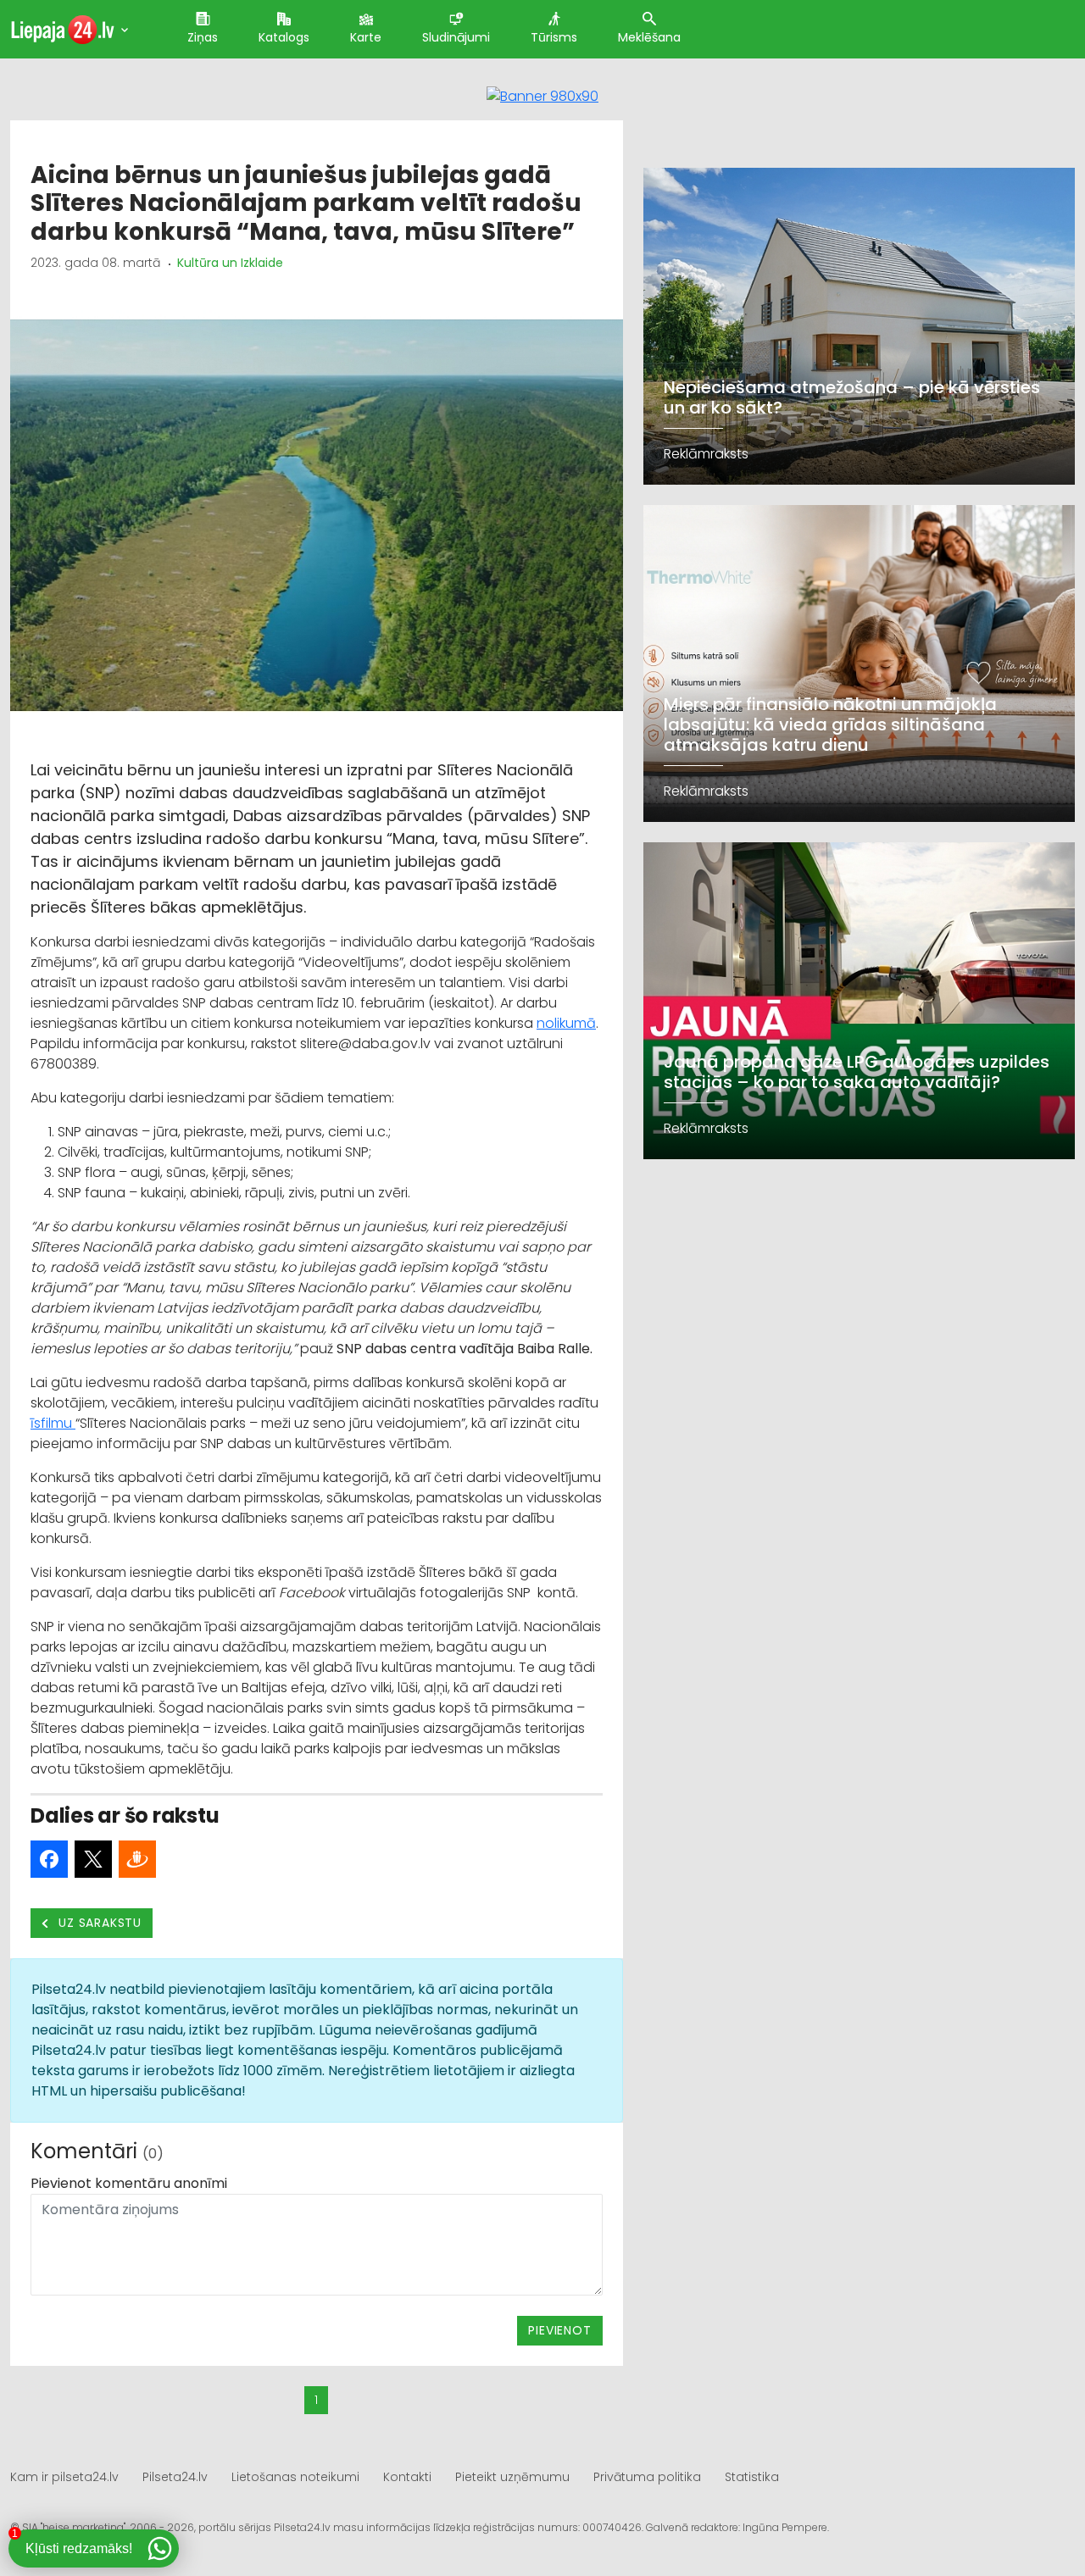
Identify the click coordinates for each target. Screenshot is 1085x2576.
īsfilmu (53, 1423)
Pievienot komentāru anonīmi (129, 2183)
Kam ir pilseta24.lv (64, 2477)
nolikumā (566, 1023)
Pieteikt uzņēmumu (512, 2477)
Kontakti (407, 2477)
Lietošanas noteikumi (295, 2477)
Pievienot (559, 2330)
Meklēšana (649, 37)
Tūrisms (554, 37)
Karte (366, 37)
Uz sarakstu (99, 1923)
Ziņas (203, 37)
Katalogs (284, 37)
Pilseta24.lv (175, 2477)
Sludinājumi (456, 37)
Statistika (752, 2477)
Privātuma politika (647, 2477)
